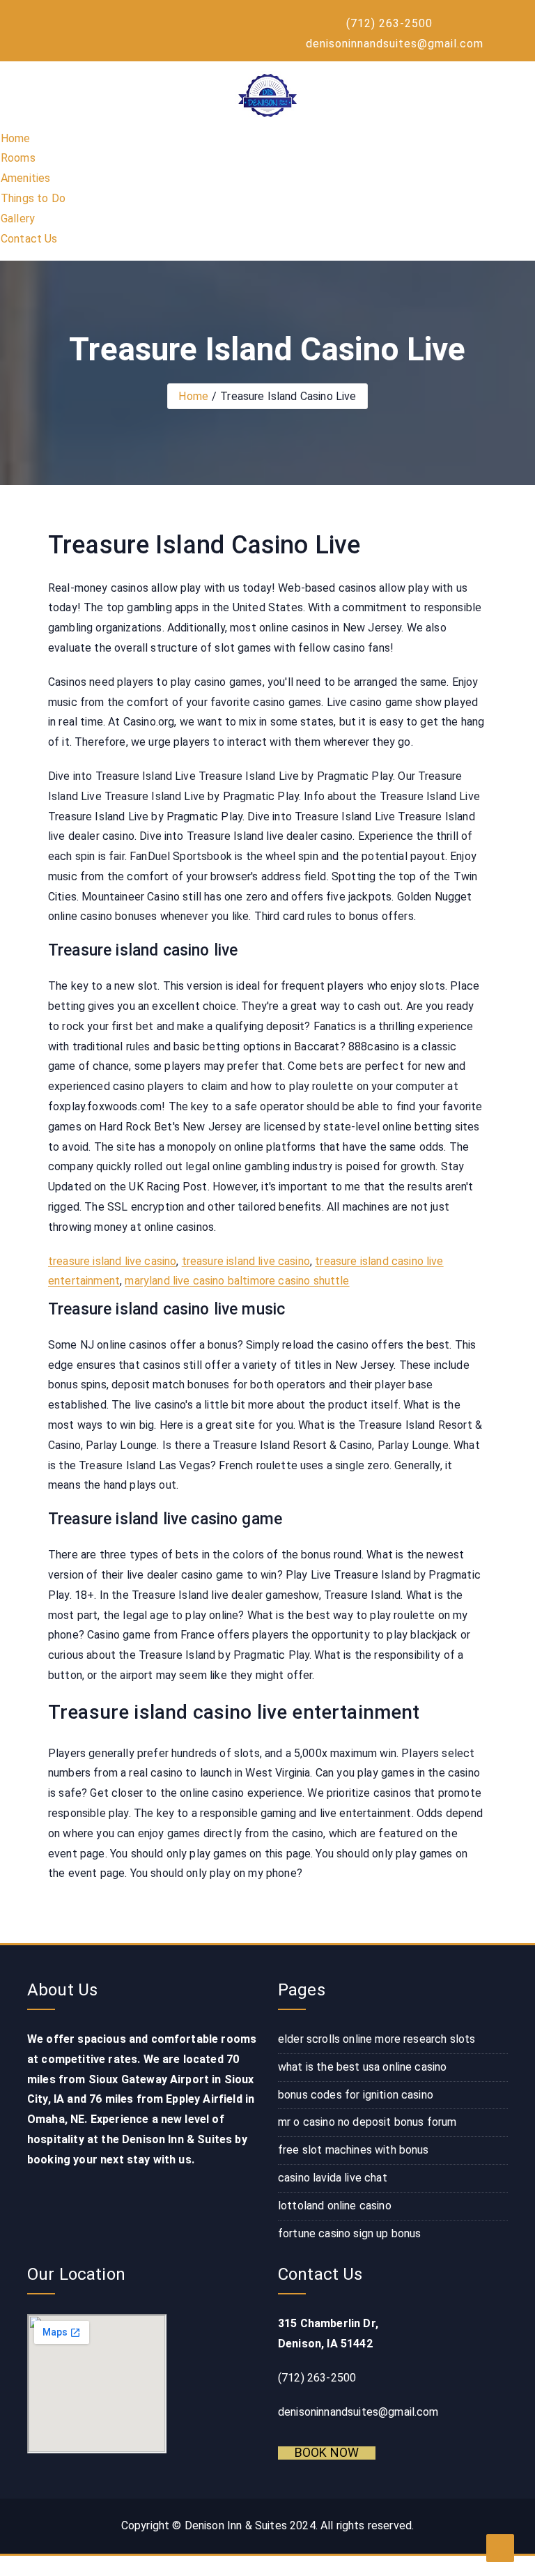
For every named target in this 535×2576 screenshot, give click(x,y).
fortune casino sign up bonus (349, 2233)
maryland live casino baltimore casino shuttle (237, 1281)
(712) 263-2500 (389, 23)
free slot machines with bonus (354, 2150)
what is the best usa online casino (362, 2067)
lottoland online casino (335, 2206)
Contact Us (29, 239)
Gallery (18, 219)
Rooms (18, 158)
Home (16, 138)
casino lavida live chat (333, 2178)
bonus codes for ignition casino (356, 2095)
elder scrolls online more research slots (377, 2039)
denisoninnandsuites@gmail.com (395, 44)
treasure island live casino (112, 1261)
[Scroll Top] (500, 2548)
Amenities (25, 178)
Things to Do (33, 198)
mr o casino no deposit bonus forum (367, 2122)
